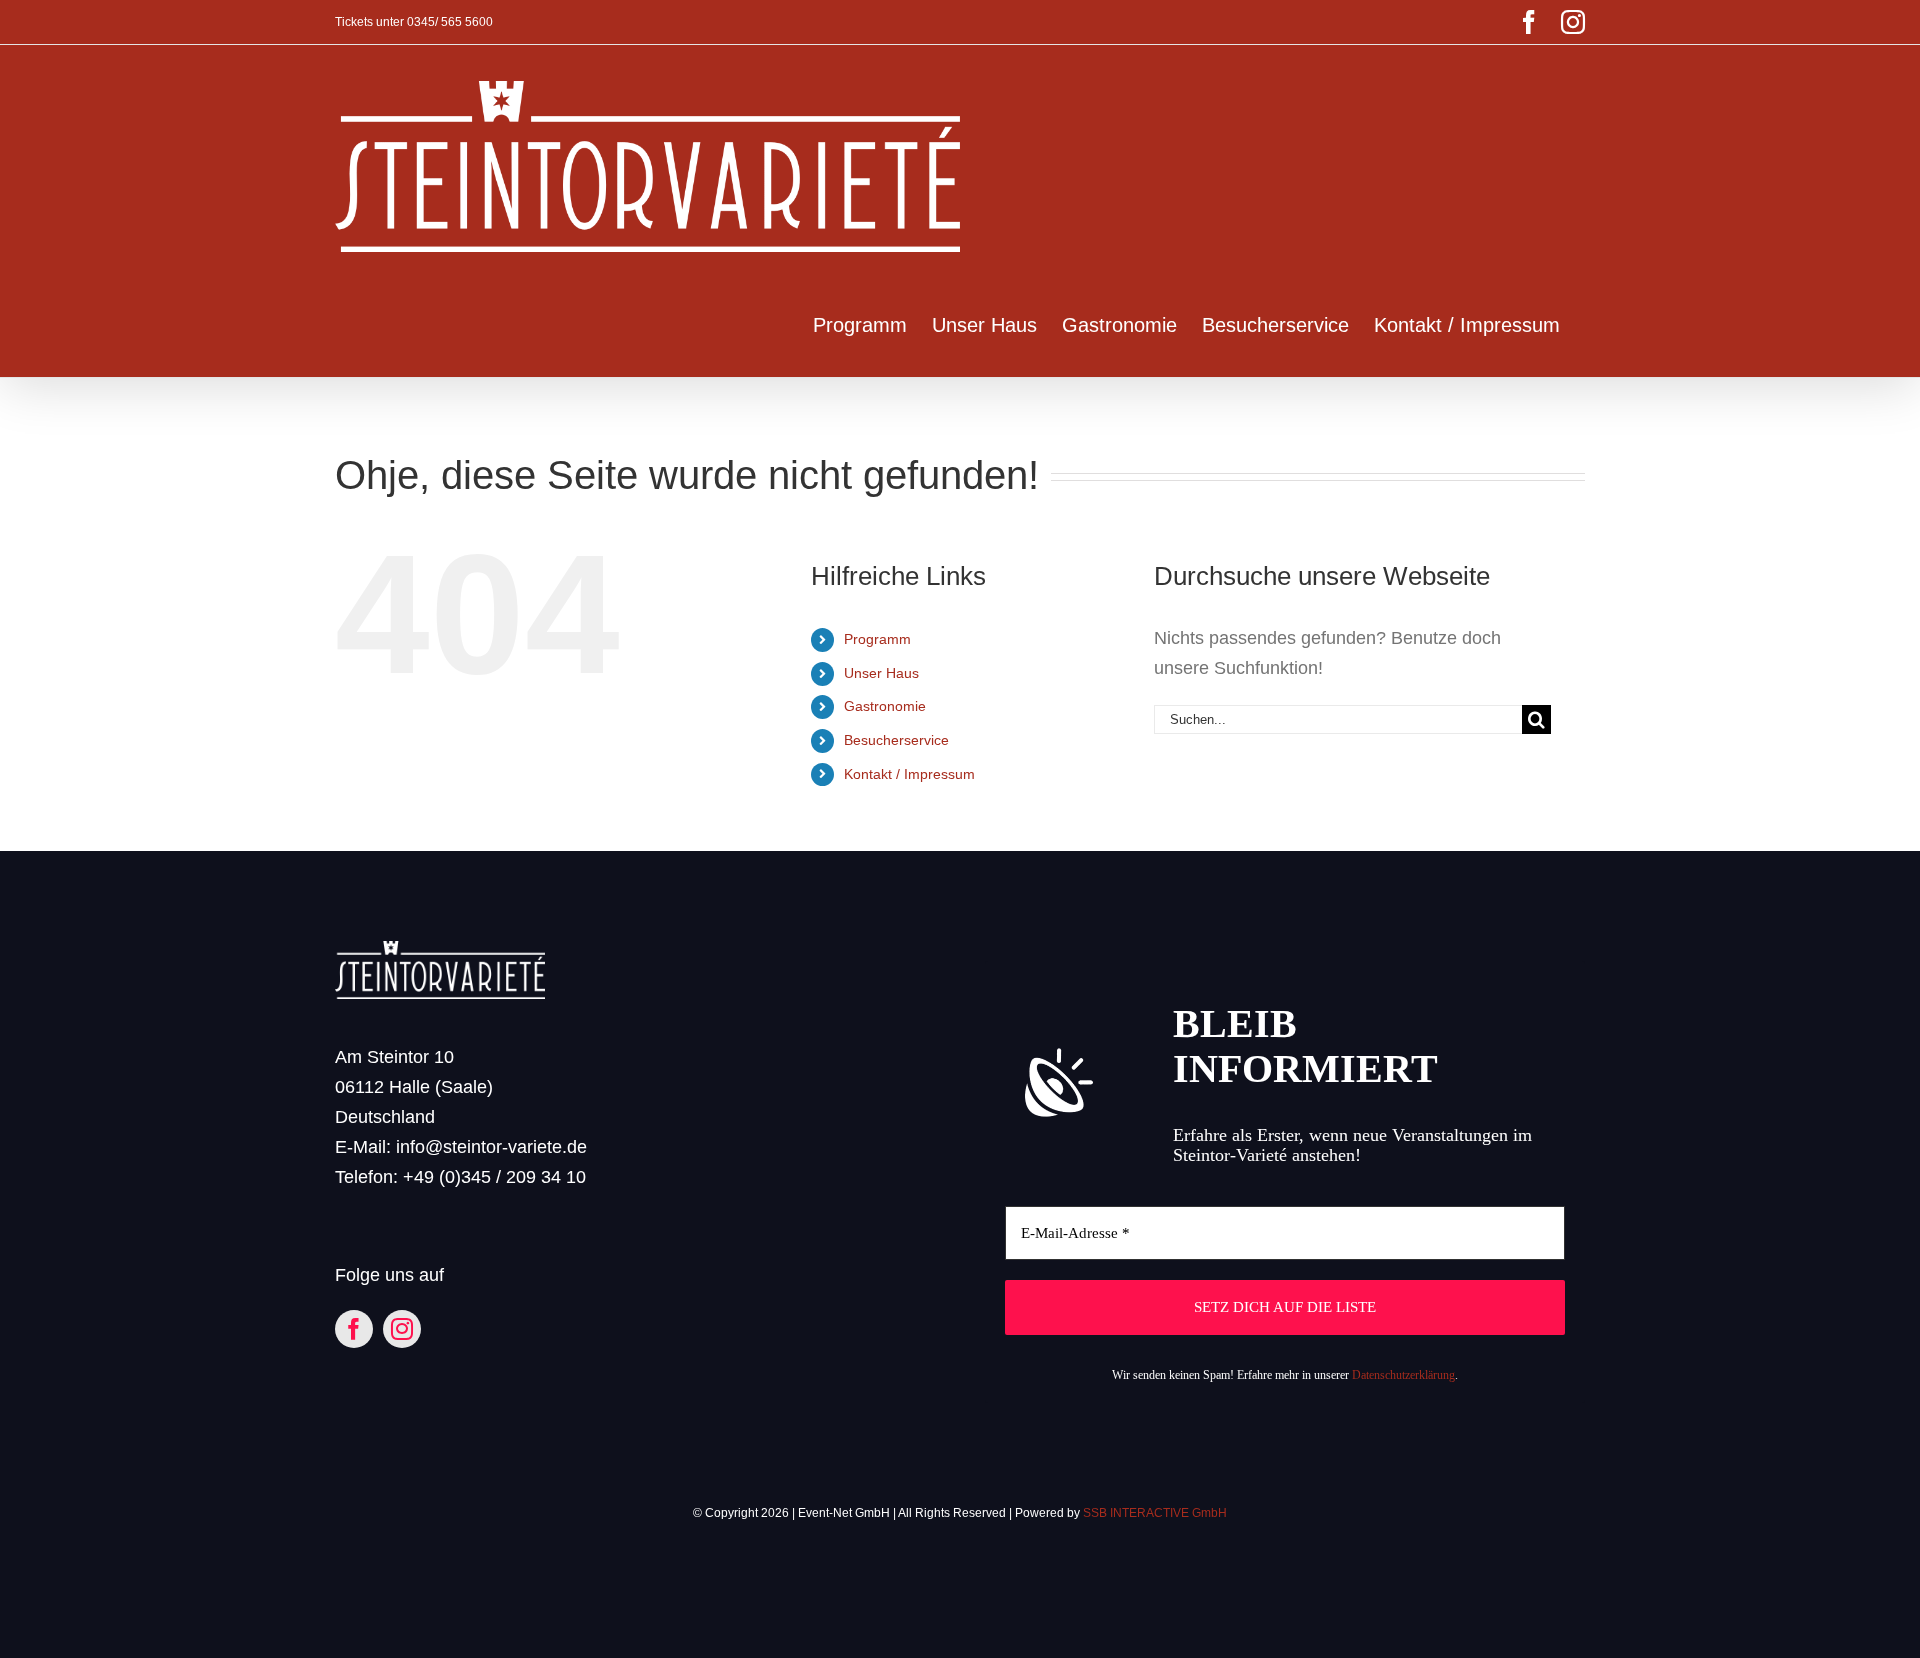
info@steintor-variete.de (491, 1147)
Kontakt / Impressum (909, 774)
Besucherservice (896, 740)
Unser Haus (881, 673)
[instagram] (402, 1329)
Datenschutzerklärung (1403, 1375)
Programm (877, 639)
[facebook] (354, 1329)
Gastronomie (885, 706)
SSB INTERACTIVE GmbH (1155, 1513)
